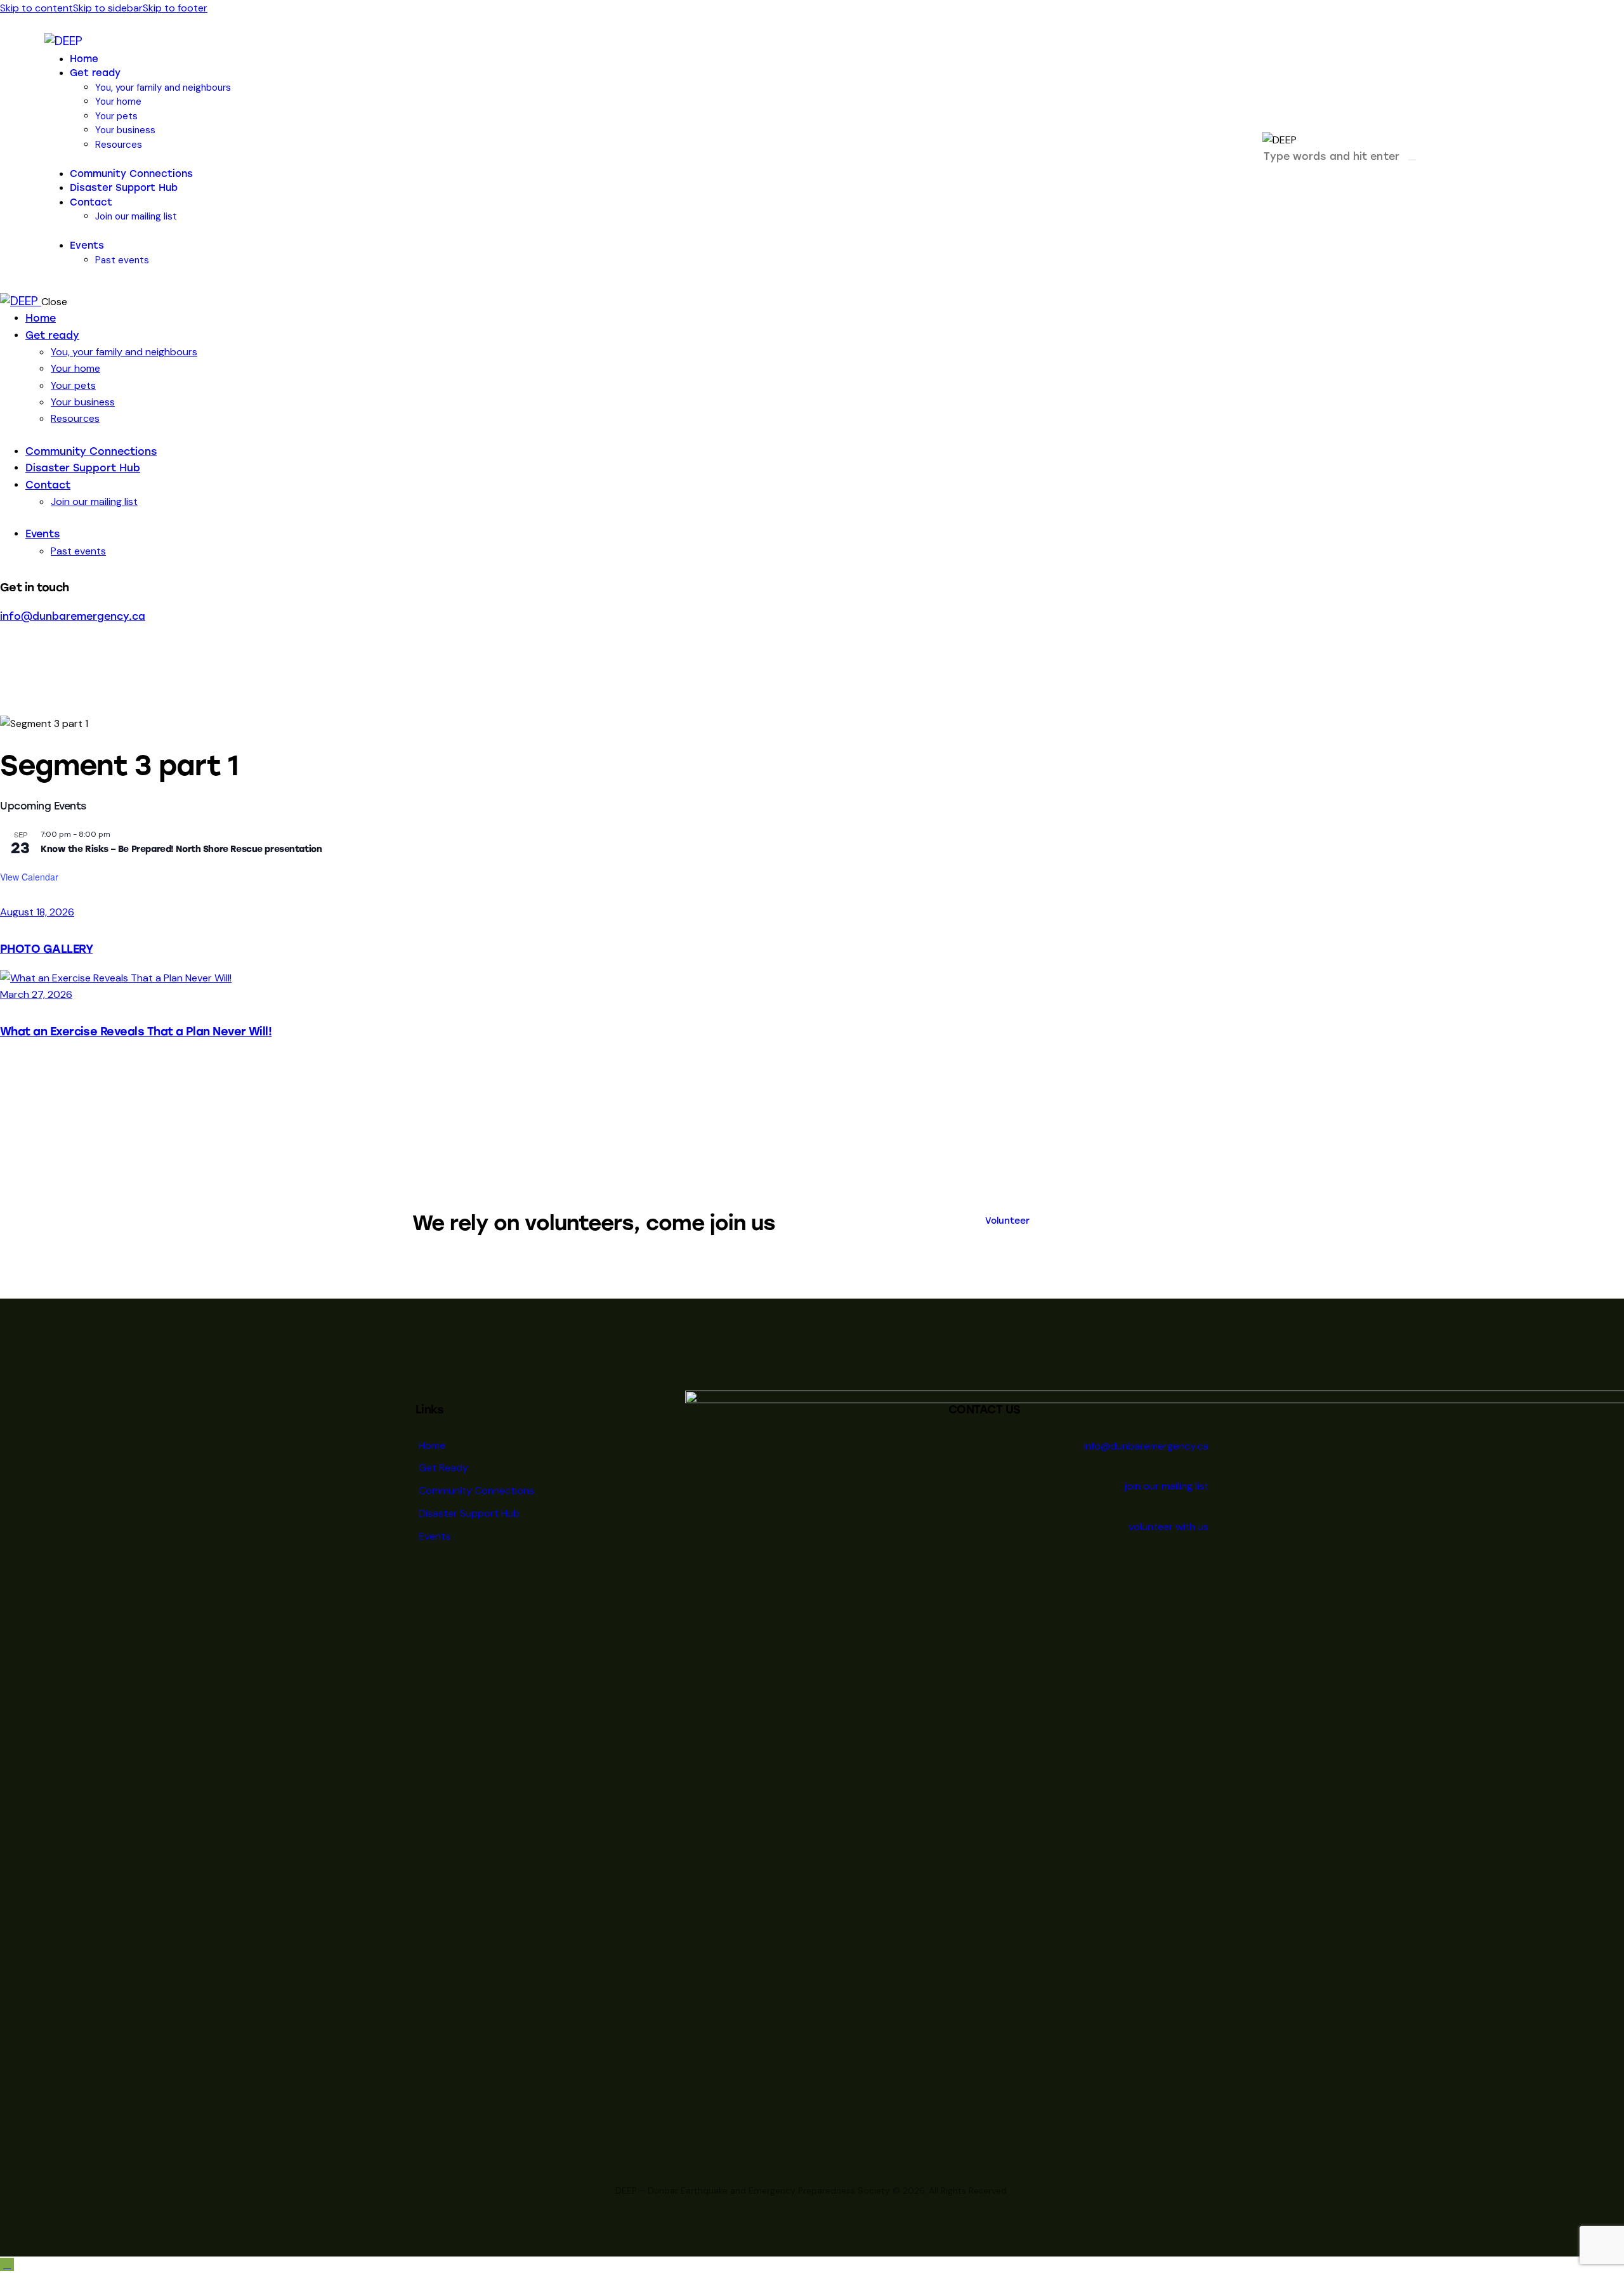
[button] (1264, 175)
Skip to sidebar (108, 8)
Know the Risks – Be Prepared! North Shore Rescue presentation (181, 849)
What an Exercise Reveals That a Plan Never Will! (136, 1031)
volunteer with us (1169, 1527)
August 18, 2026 (37, 912)
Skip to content (36, 8)
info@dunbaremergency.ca (73, 616)
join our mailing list (1167, 1486)
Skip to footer (175, 8)
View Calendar (29, 877)
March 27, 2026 (36, 994)
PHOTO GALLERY (46, 949)
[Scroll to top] (7, 2264)
